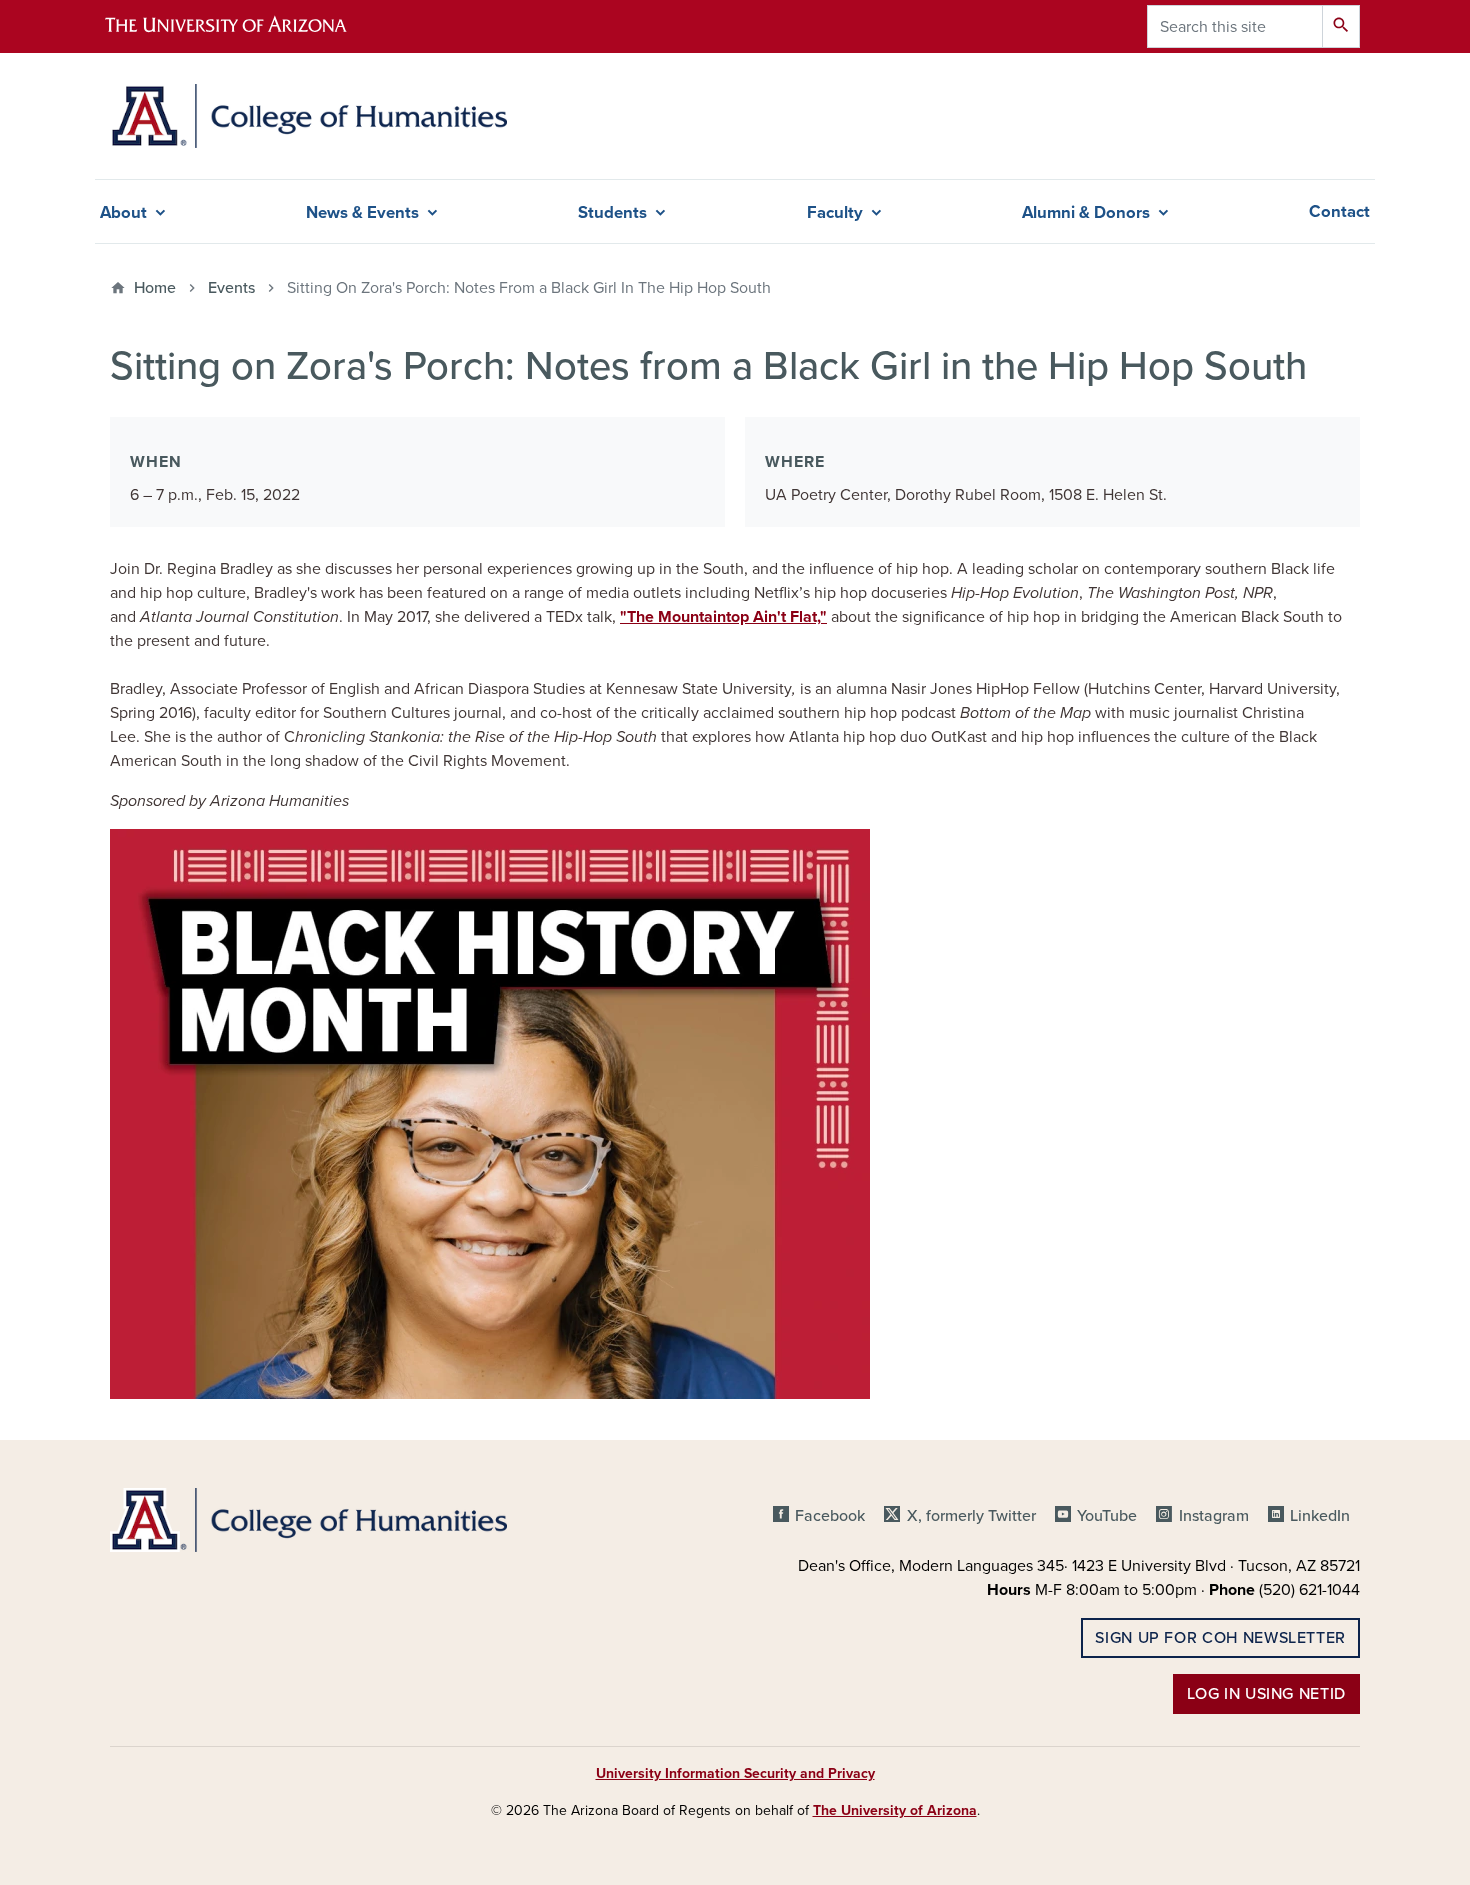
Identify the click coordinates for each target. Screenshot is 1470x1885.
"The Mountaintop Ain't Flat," (723, 617)
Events (231, 288)
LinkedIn (1320, 1516)
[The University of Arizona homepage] (243, 26)
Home (155, 288)
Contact (1339, 212)
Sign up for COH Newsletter (1220, 1638)
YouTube (1107, 1516)
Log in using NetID (1266, 1694)
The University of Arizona (895, 1810)
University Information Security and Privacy (735, 1773)
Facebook (830, 1516)
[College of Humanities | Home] (308, 116)
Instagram (1213, 1516)
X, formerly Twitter (971, 1516)
